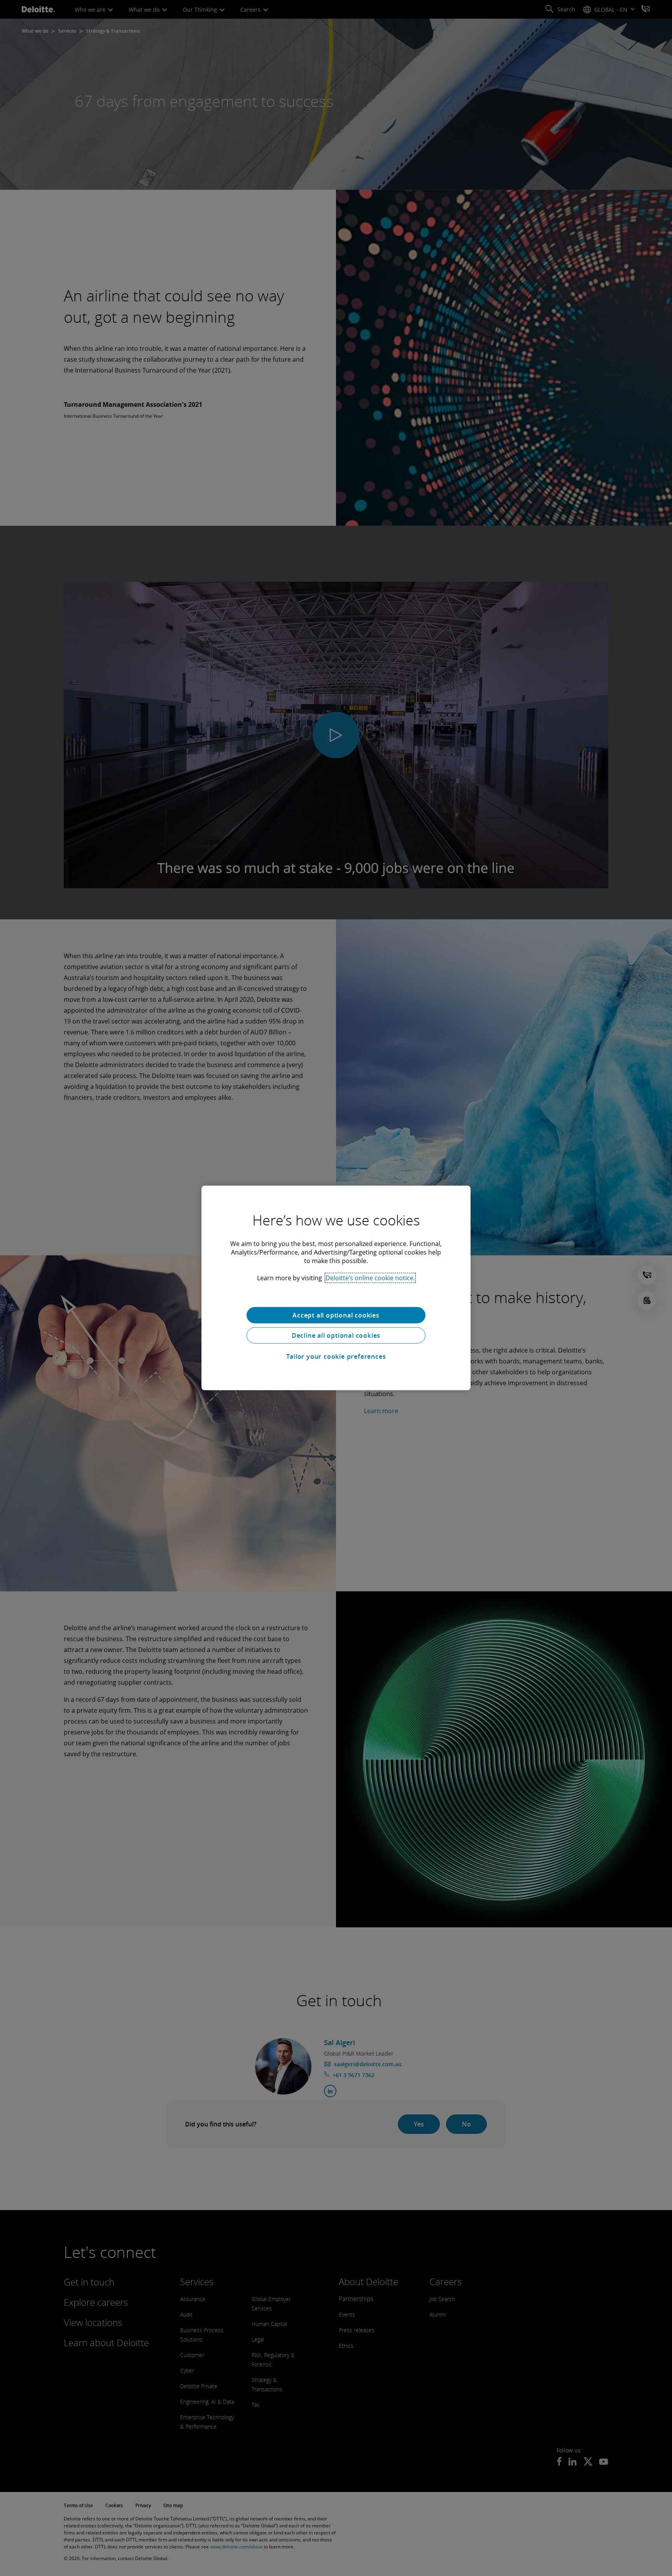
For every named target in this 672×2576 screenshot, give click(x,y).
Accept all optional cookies (336, 1315)
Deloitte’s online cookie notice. (370, 1278)
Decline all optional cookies (336, 1335)
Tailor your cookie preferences (336, 1356)
